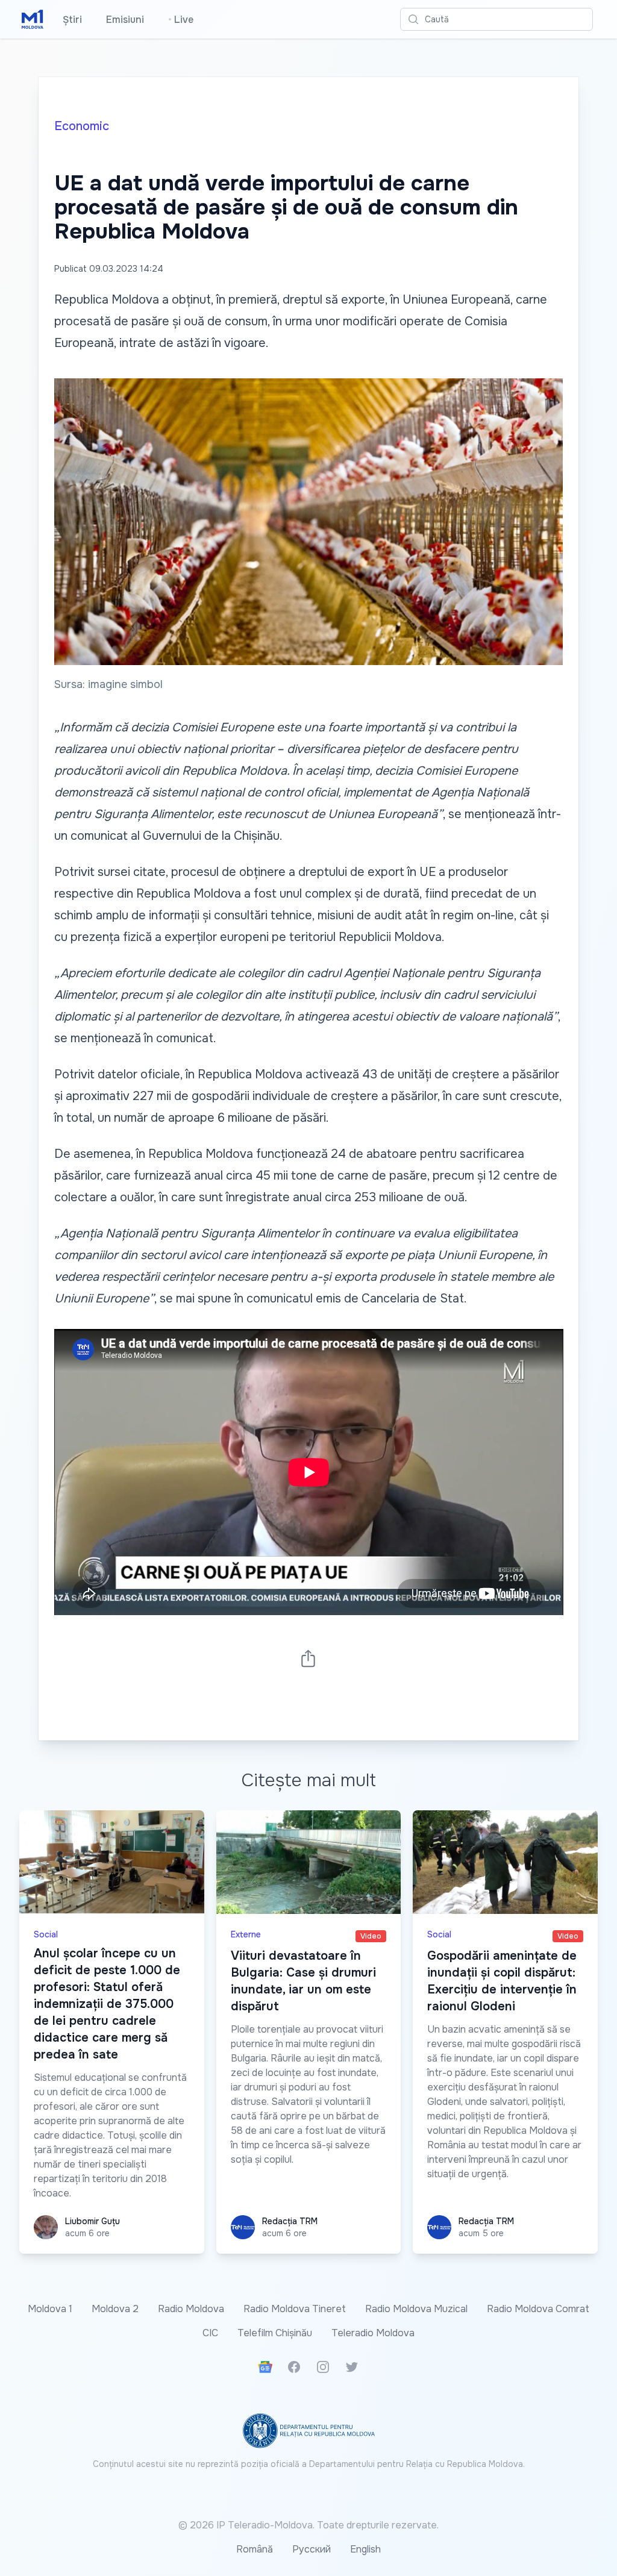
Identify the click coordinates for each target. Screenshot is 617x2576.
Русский (312, 2549)
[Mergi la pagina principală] (33, 19)
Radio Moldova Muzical (416, 2309)
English (365, 2549)
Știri (72, 20)
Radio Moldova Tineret (295, 2309)
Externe (246, 1934)
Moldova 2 (115, 2309)
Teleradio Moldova (373, 2333)
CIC (210, 2333)
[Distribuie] (308, 1658)
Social (46, 1934)
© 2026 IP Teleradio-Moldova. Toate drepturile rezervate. (308, 2525)
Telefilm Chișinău (275, 2333)
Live (181, 20)
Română (255, 2549)
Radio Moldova (191, 2309)
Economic (82, 126)
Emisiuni (125, 20)
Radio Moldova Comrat (538, 2309)
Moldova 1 (50, 2309)
